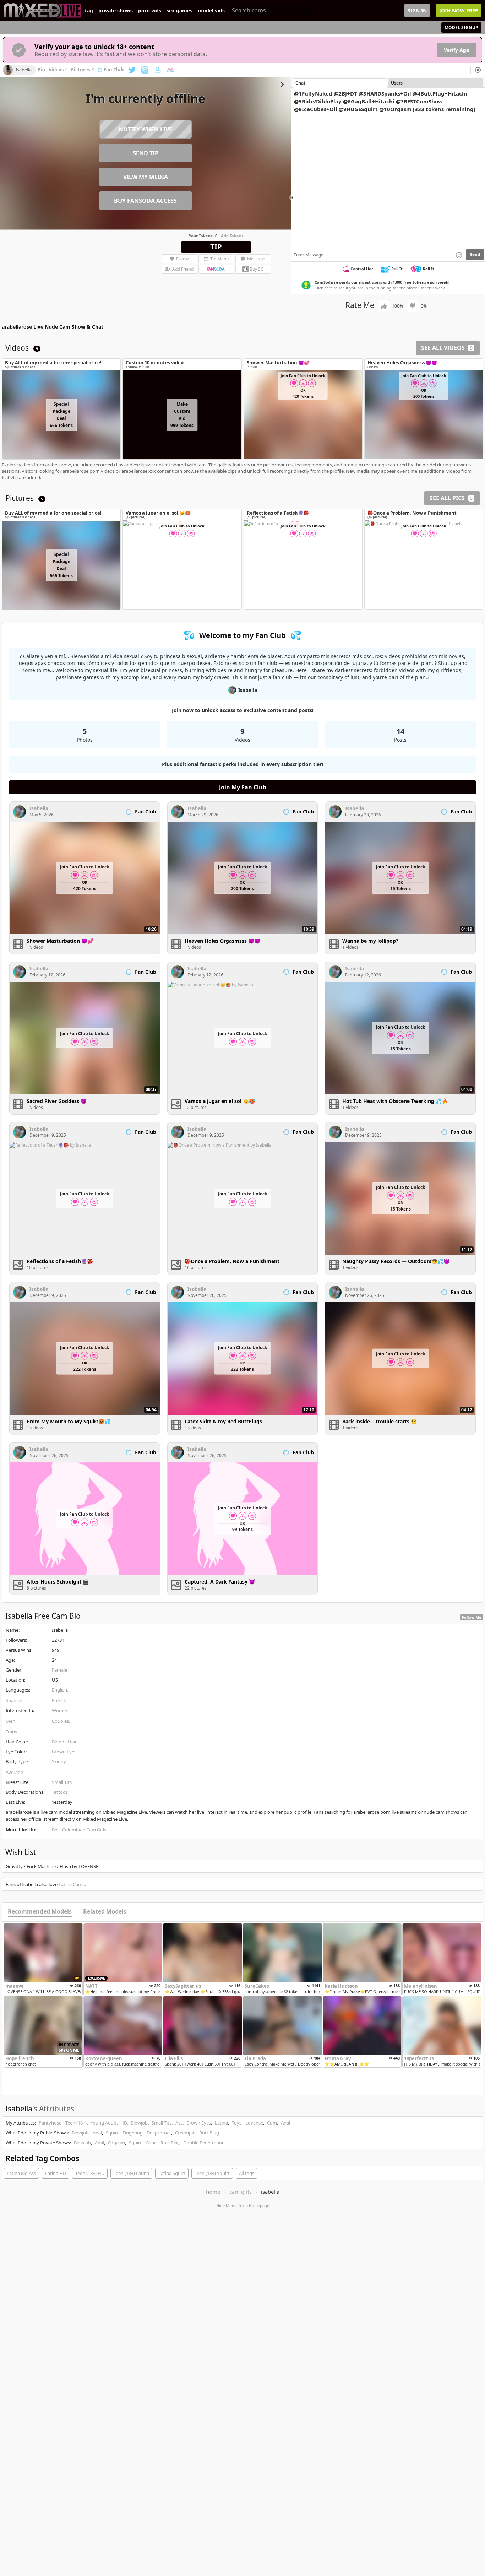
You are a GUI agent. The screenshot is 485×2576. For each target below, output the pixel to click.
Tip (216, 247)
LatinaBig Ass (21, 2173)
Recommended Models (40, 1912)
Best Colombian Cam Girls (79, 1830)
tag (89, 11)
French (59, 1700)
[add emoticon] (459, 255)
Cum (272, 2123)
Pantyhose (50, 2123)
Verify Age (456, 50)
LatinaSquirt (172, 2173)
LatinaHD (56, 2173)
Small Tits (62, 1782)
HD (124, 2123)
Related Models (105, 1912)
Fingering (133, 2133)
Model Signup (461, 28)
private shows (116, 11)
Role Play (170, 2143)
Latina (221, 2123)
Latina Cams (72, 1884)
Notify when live (145, 129)
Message (256, 259)
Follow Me (472, 1617)
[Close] (478, 70)
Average (14, 1772)
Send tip (146, 153)
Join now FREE (459, 10)
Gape (151, 2143)
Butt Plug (209, 2133)
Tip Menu (219, 259)
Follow (182, 259)
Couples (60, 1721)
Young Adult (103, 2123)
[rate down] (413, 306)
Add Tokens (232, 236)
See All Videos (447, 348)
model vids (211, 11)
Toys (237, 2123)
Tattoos (60, 1792)
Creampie (185, 2133)
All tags (247, 2173)
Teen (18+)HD (90, 2173)
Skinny (59, 1761)
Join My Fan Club (243, 787)
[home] (42, 10)
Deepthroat (159, 2133)
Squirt (112, 2133)
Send (475, 255)
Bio (41, 70)
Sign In (417, 10)
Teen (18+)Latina (131, 2173)
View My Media (146, 177)
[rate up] (384, 306)
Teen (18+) (76, 2123)
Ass (179, 2123)
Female (59, 1670)
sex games (179, 11)
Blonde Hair (64, 1742)
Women (60, 1710)
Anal (285, 2123)
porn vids (150, 11)
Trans (11, 1732)
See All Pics (451, 498)
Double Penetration (204, 2143)
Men (10, 1721)
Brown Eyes (64, 1752)
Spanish (14, 1700)
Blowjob (139, 2123)
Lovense (254, 2123)
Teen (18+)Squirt (212, 2173)
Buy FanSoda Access (145, 201)
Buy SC (257, 269)
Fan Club (114, 70)
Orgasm (116, 2143)
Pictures (83, 70)
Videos (58, 70)
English (59, 1690)
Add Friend (183, 269)
